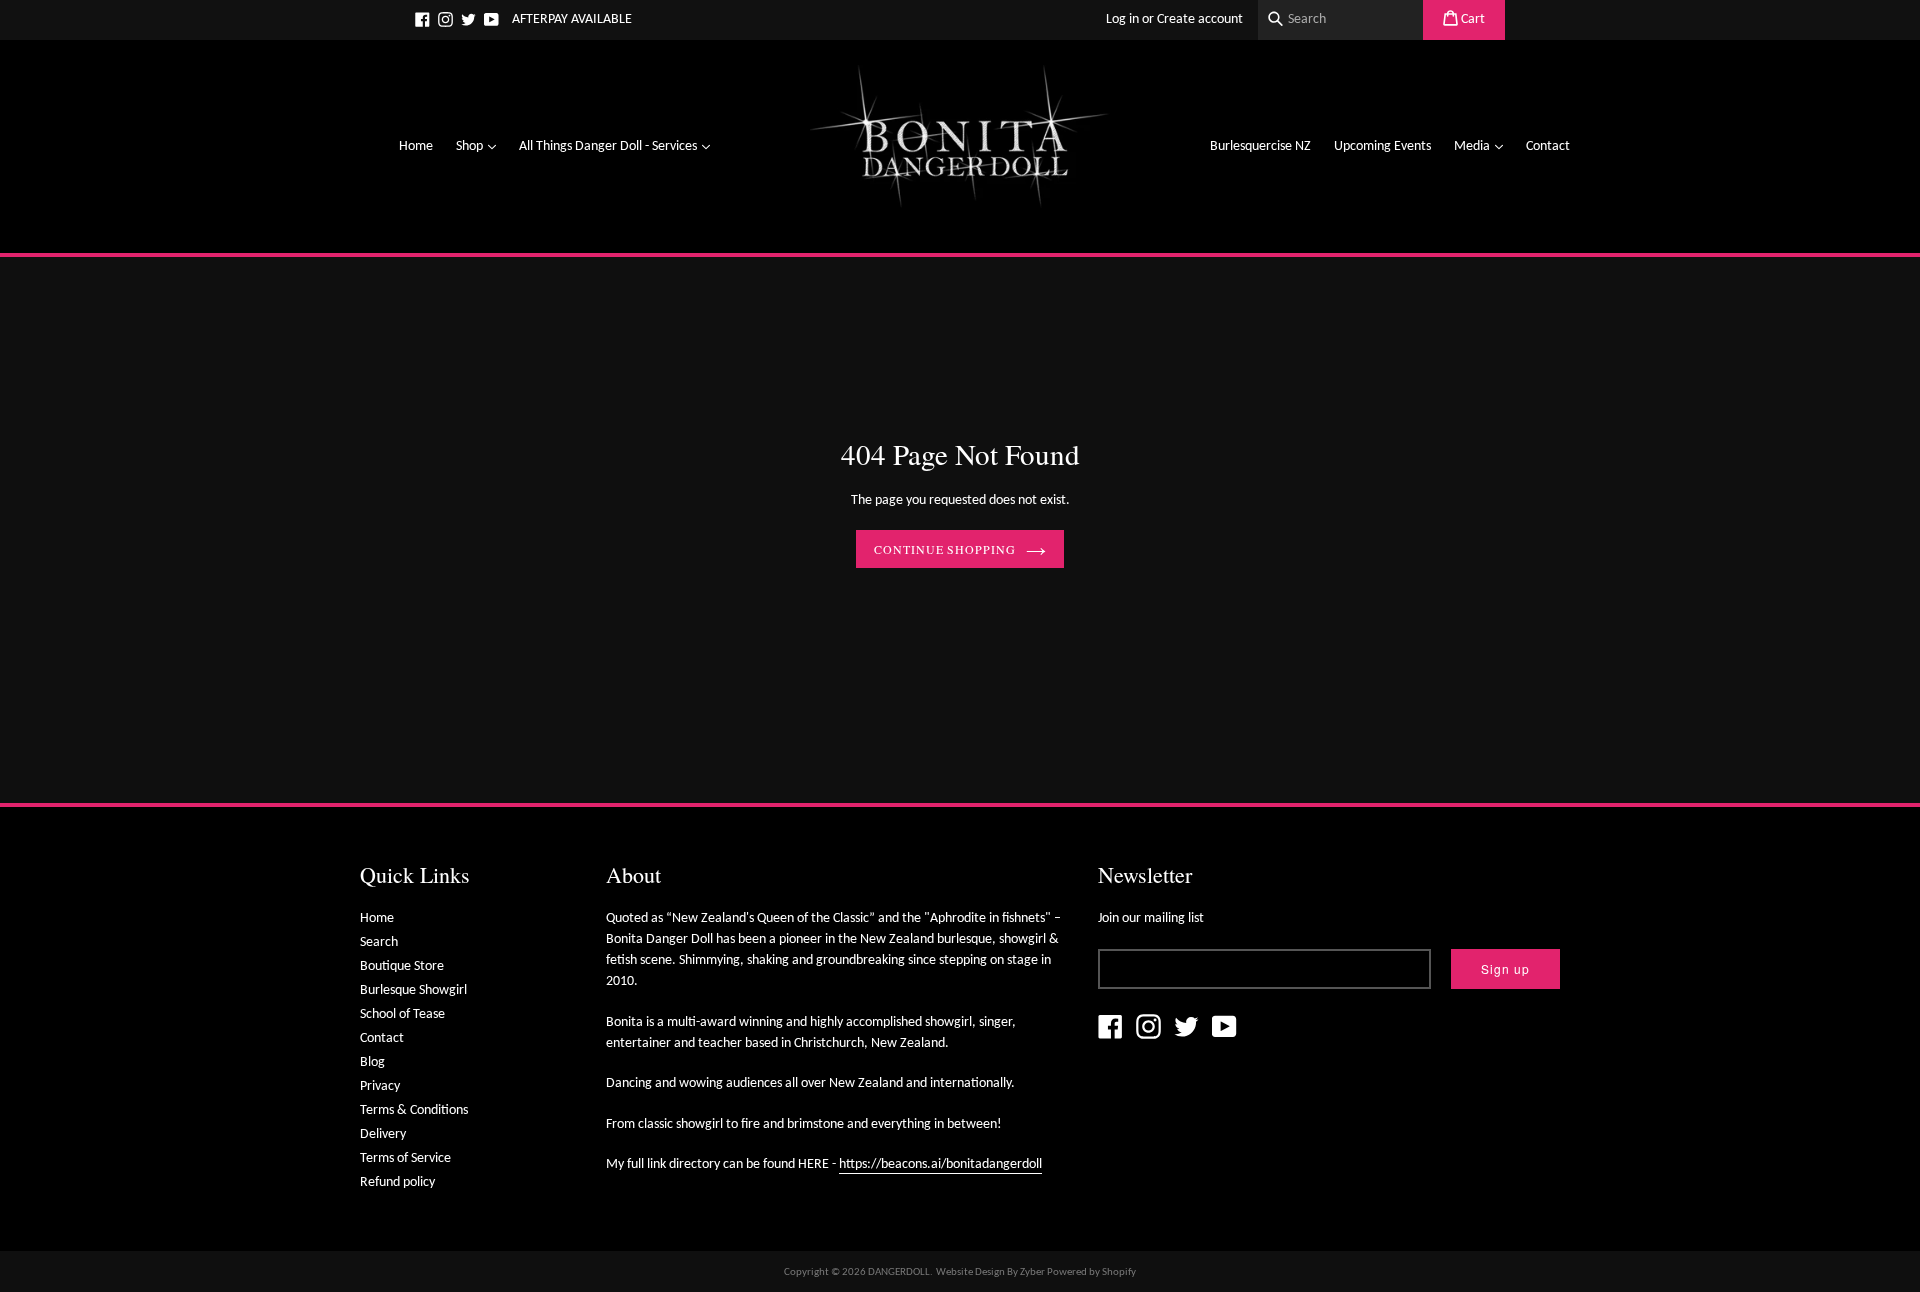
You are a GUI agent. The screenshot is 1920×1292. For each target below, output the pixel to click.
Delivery (383, 1134)
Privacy (380, 1086)
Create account (1200, 19)
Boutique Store (402, 966)
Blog (372, 1062)
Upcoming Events (1382, 146)
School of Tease (402, 1014)
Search (379, 942)
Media (1483, 146)
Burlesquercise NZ (1260, 146)
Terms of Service (405, 1158)
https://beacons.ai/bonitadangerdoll (940, 1164)
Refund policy (397, 1182)
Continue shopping (945, 549)
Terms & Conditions (414, 1110)
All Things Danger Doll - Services (619, 146)
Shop (481, 146)
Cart (1471, 19)
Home (416, 146)
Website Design (970, 1272)
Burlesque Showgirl (413, 990)
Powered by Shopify (1091, 1272)
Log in (1122, 19)
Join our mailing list (1151, 918)
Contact (1548, 146)
